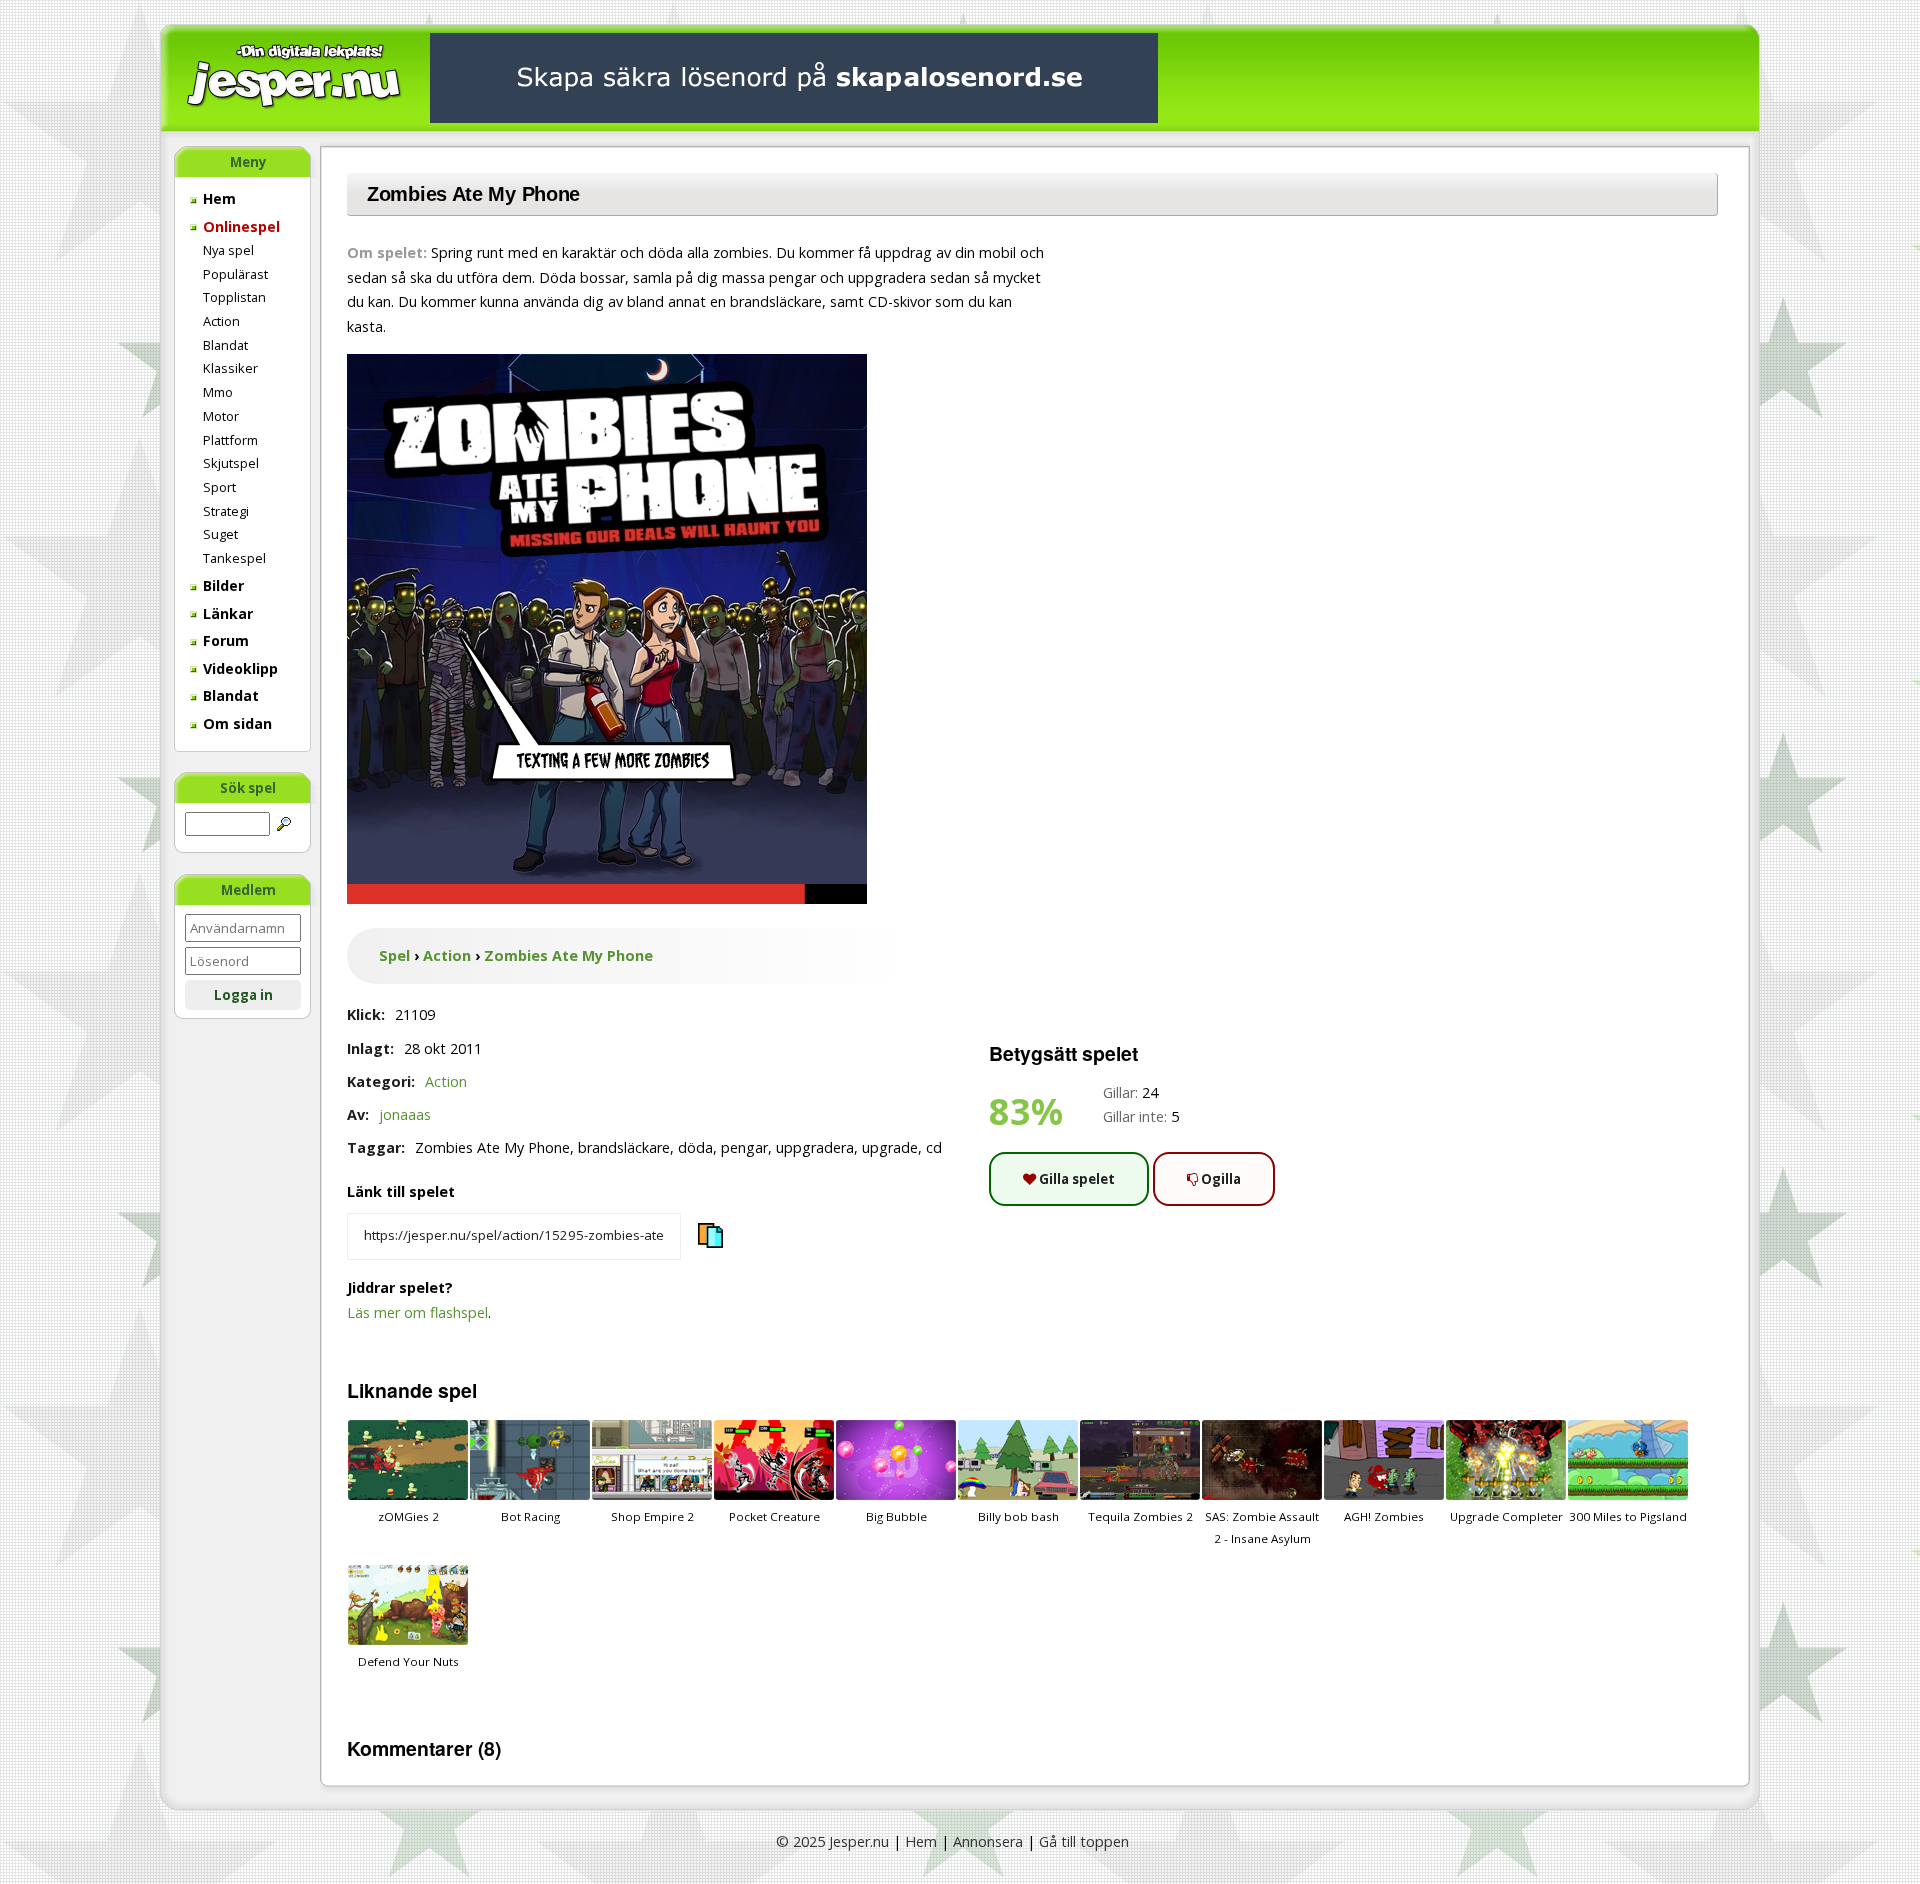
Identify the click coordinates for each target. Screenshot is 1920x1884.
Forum (224, 640)
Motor (221, 416)
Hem (217, 198)
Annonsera (988, 1841)
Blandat (225, 345)
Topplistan (234, 297)
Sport (219, 487)
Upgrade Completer (1506, 1516)
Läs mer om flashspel (417, 1312)
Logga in (243, 995)
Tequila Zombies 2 (1140, 1516)
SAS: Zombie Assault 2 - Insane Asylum (1262, 1527)
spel (457, 1390)
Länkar (226, 613)
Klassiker (230, 368)
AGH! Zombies (1384, 1516)
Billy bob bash (1018, 1516)
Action (221, 321)
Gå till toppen (1084, 1841)
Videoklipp (238, 668)
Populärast (235, 274)
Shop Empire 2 (652, 1516)
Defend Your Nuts (408, 1661)
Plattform (230, 440)
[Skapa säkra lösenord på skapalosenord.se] (794, 76)
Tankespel (234, 558)
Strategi (226, 511)
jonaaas (405, 1114)
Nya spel (228, 250)
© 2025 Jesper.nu (832, 1841)
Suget (220, 534)
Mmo (218, 392)
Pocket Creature (774, 1516)
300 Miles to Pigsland (1628, 1516)
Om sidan (235, 723)
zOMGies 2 (408, 1516)
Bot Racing (530, 1516)
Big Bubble (896, 1516)
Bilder (221, 585)
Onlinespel (239, 226)
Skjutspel (231, 463)
